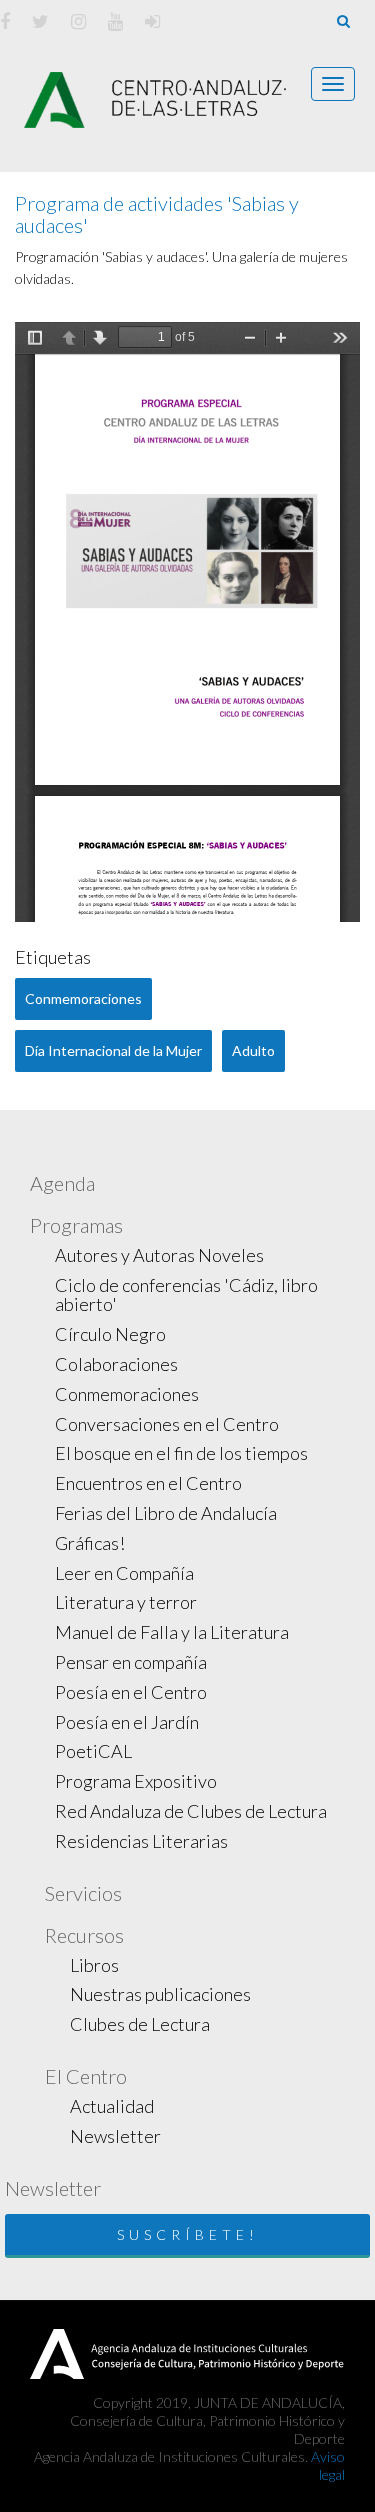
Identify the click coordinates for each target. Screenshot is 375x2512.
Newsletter (115, 2136)
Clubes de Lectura (140, 2024)
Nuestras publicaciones (160, 1994)
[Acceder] (152, 21)
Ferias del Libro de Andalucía (166, 1513)
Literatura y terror (126, 1602)
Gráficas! (90, 1543)
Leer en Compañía (124, 1573)
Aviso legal (328, 2465)
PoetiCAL (93, 1751)
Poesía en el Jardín (127, 1722)
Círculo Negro (110, 1334)
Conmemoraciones (127, 1394)
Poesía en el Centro (131, 1692)
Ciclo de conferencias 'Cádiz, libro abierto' (186, 1295)
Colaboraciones (116, 1364)
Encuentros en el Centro (148, 1483)
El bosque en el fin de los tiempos (181, 1453)
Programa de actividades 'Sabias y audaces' (157, 214)
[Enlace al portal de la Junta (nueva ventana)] (57, 2351)
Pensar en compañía (131, 1662)
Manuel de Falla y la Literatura (172, 1632)
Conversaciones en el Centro (167, 1424)
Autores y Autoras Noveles (159, 1255)
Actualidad (112, 2106)
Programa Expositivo (136, 1781)
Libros (94, 1965)
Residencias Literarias (141, 1841)
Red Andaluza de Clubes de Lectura (191, 1811)
